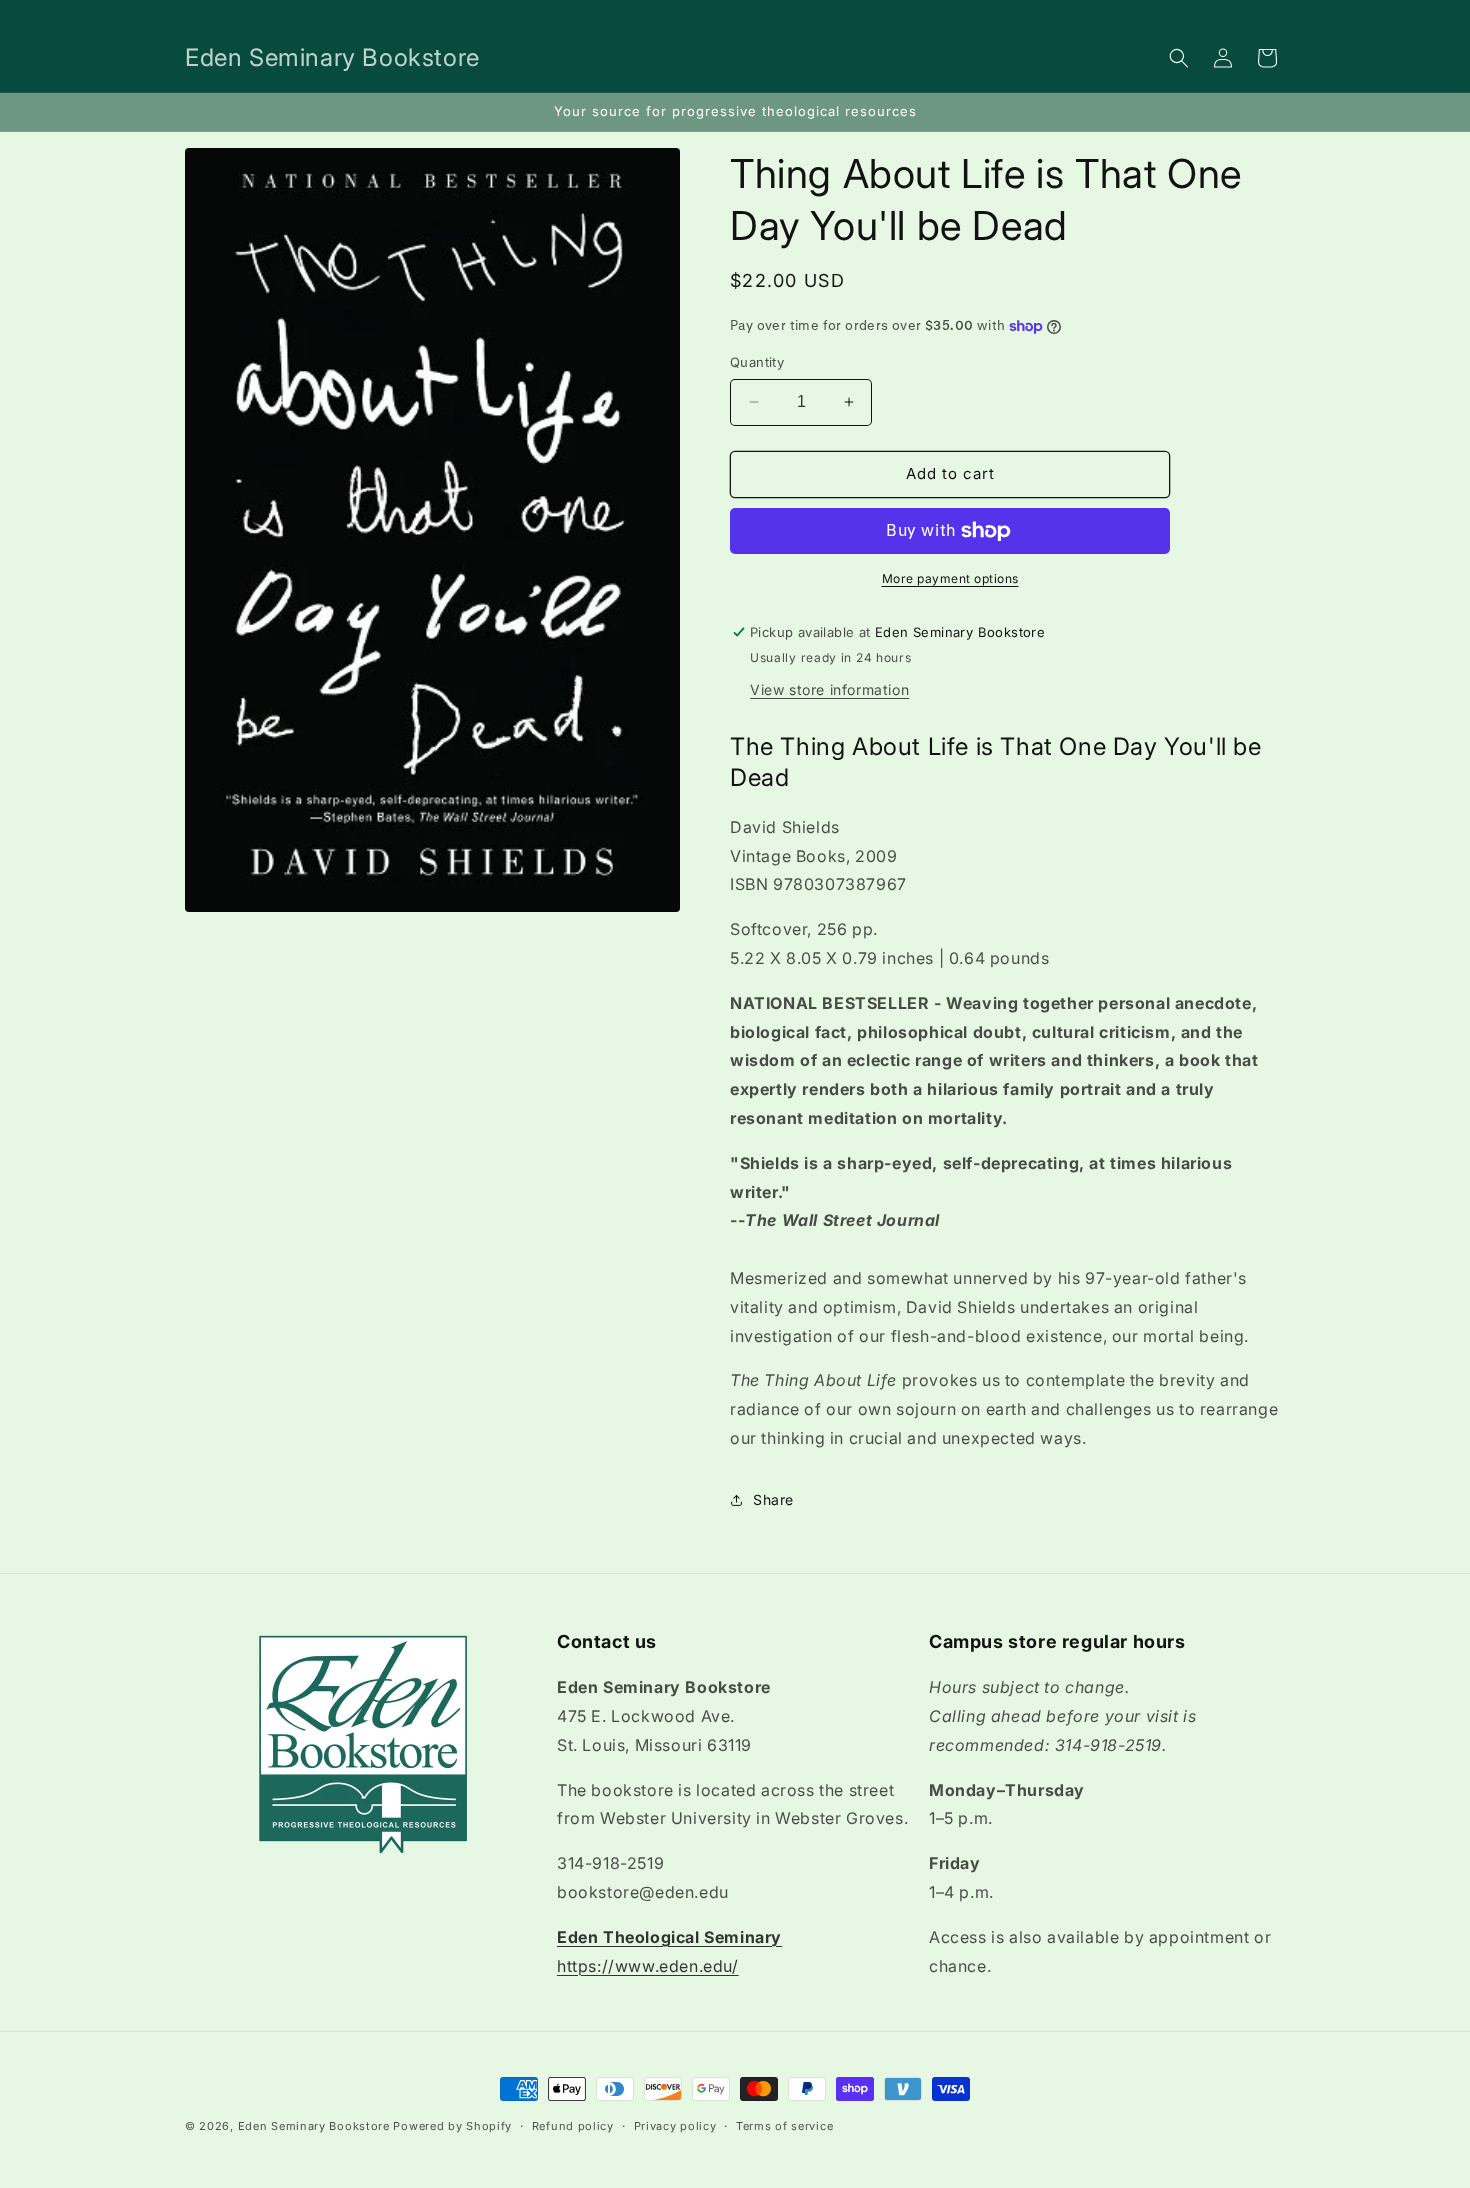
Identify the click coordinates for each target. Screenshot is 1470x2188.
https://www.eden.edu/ (648, 1966)
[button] (1179, 58)
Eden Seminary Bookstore (314, 2126)
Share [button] (773, 1499)
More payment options (950, 578)
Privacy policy (675, 2125)
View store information (829, 689)
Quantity (757, 362)
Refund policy (573, 2125)
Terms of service (784, 2125)
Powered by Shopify (452, 2126)
